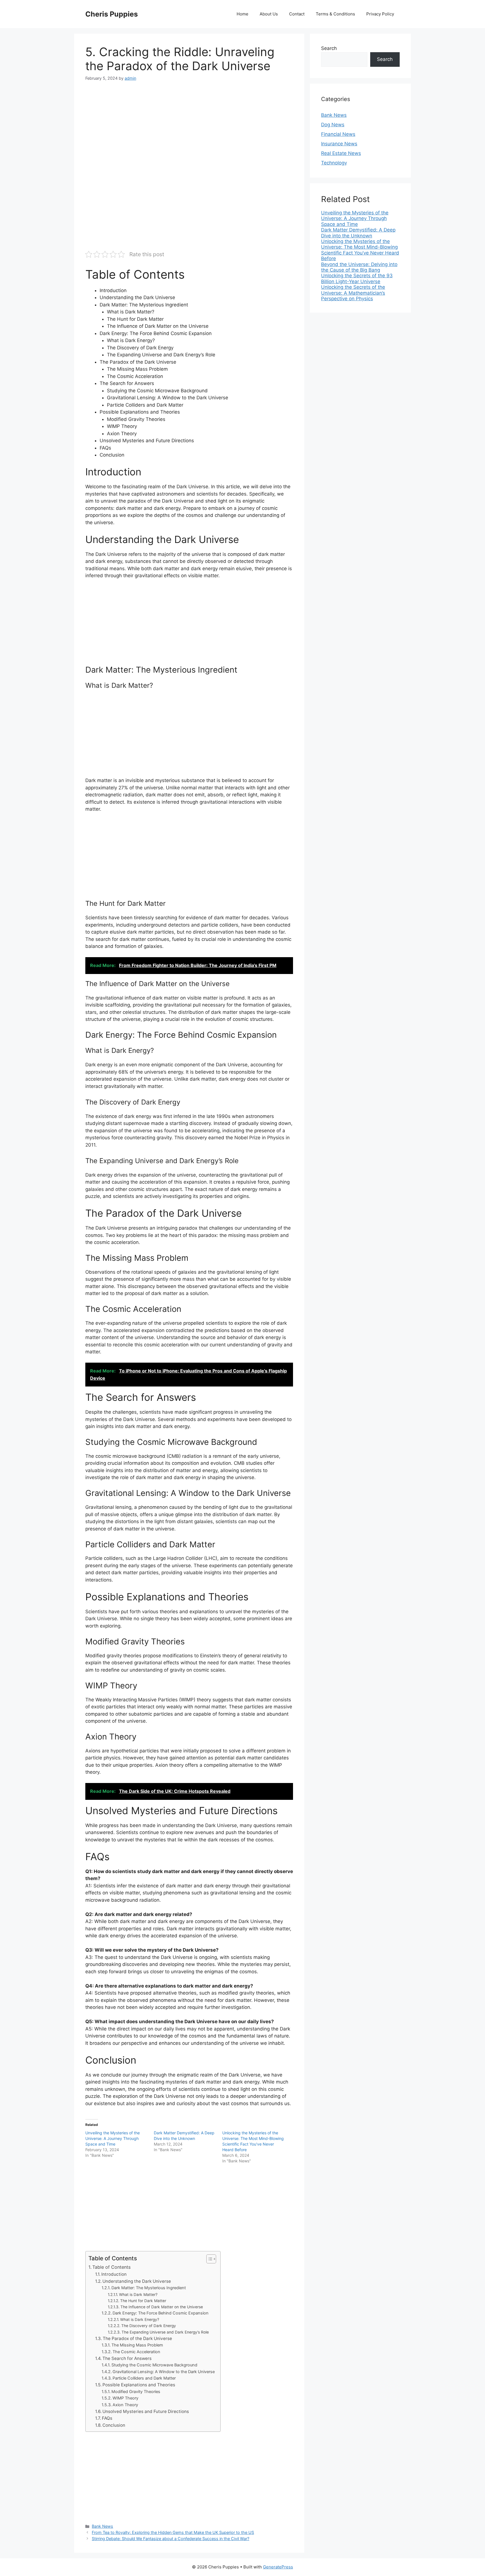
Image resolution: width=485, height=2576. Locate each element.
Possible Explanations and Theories (139, 2385)
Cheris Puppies (112, 14)
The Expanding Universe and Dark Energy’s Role (165, 2332)
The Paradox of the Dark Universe (137, 2338)
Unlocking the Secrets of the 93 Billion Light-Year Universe (357, 278)
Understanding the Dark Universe (137, 2281)
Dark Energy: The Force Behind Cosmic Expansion (161, 2313)
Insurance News (339, 144)
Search (329, 48)
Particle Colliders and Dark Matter (144, 2378)
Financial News (338, 134)
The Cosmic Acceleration (136, 2352)
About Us (269, 14)
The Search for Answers (127, 2358)
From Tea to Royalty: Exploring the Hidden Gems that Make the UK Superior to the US (173, 2532)
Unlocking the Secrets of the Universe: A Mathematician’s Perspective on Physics (353, 293)
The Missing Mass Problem (137, 2345)
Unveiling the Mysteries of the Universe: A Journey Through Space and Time (113, 2138)
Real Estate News (341, 153)
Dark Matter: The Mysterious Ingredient (149, 2288)
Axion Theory (125, 2405)
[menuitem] (360, 218)
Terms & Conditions (335, 14)
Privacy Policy (380, 14)
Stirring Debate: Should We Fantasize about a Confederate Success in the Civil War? (171, 2539)
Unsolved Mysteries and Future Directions (146, 2411)
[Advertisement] (189, 130)
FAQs (107, 2418)
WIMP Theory (125, 2398)
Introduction (114, 2274)
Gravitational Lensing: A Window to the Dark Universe (164, 2372)
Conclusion (114, 2425)
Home (242, 14)
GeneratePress (278, 2567)
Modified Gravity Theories (136, 2392)
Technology (334, 163)
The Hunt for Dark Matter (143, 2301)
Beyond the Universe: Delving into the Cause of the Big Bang (359, 267)
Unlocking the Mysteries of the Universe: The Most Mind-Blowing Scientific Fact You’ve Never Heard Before (360, 250)
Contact (297, 14)
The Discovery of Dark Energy (149, 2326)
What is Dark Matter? (138, 2295)
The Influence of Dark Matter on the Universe (162, 2307)
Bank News (102, 2526)
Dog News (333, 125)
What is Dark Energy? (140, 2320)
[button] (208, 2259)
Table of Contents (111, 2267)
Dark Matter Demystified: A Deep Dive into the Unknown (358, 233)
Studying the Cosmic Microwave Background (154, 2365)
